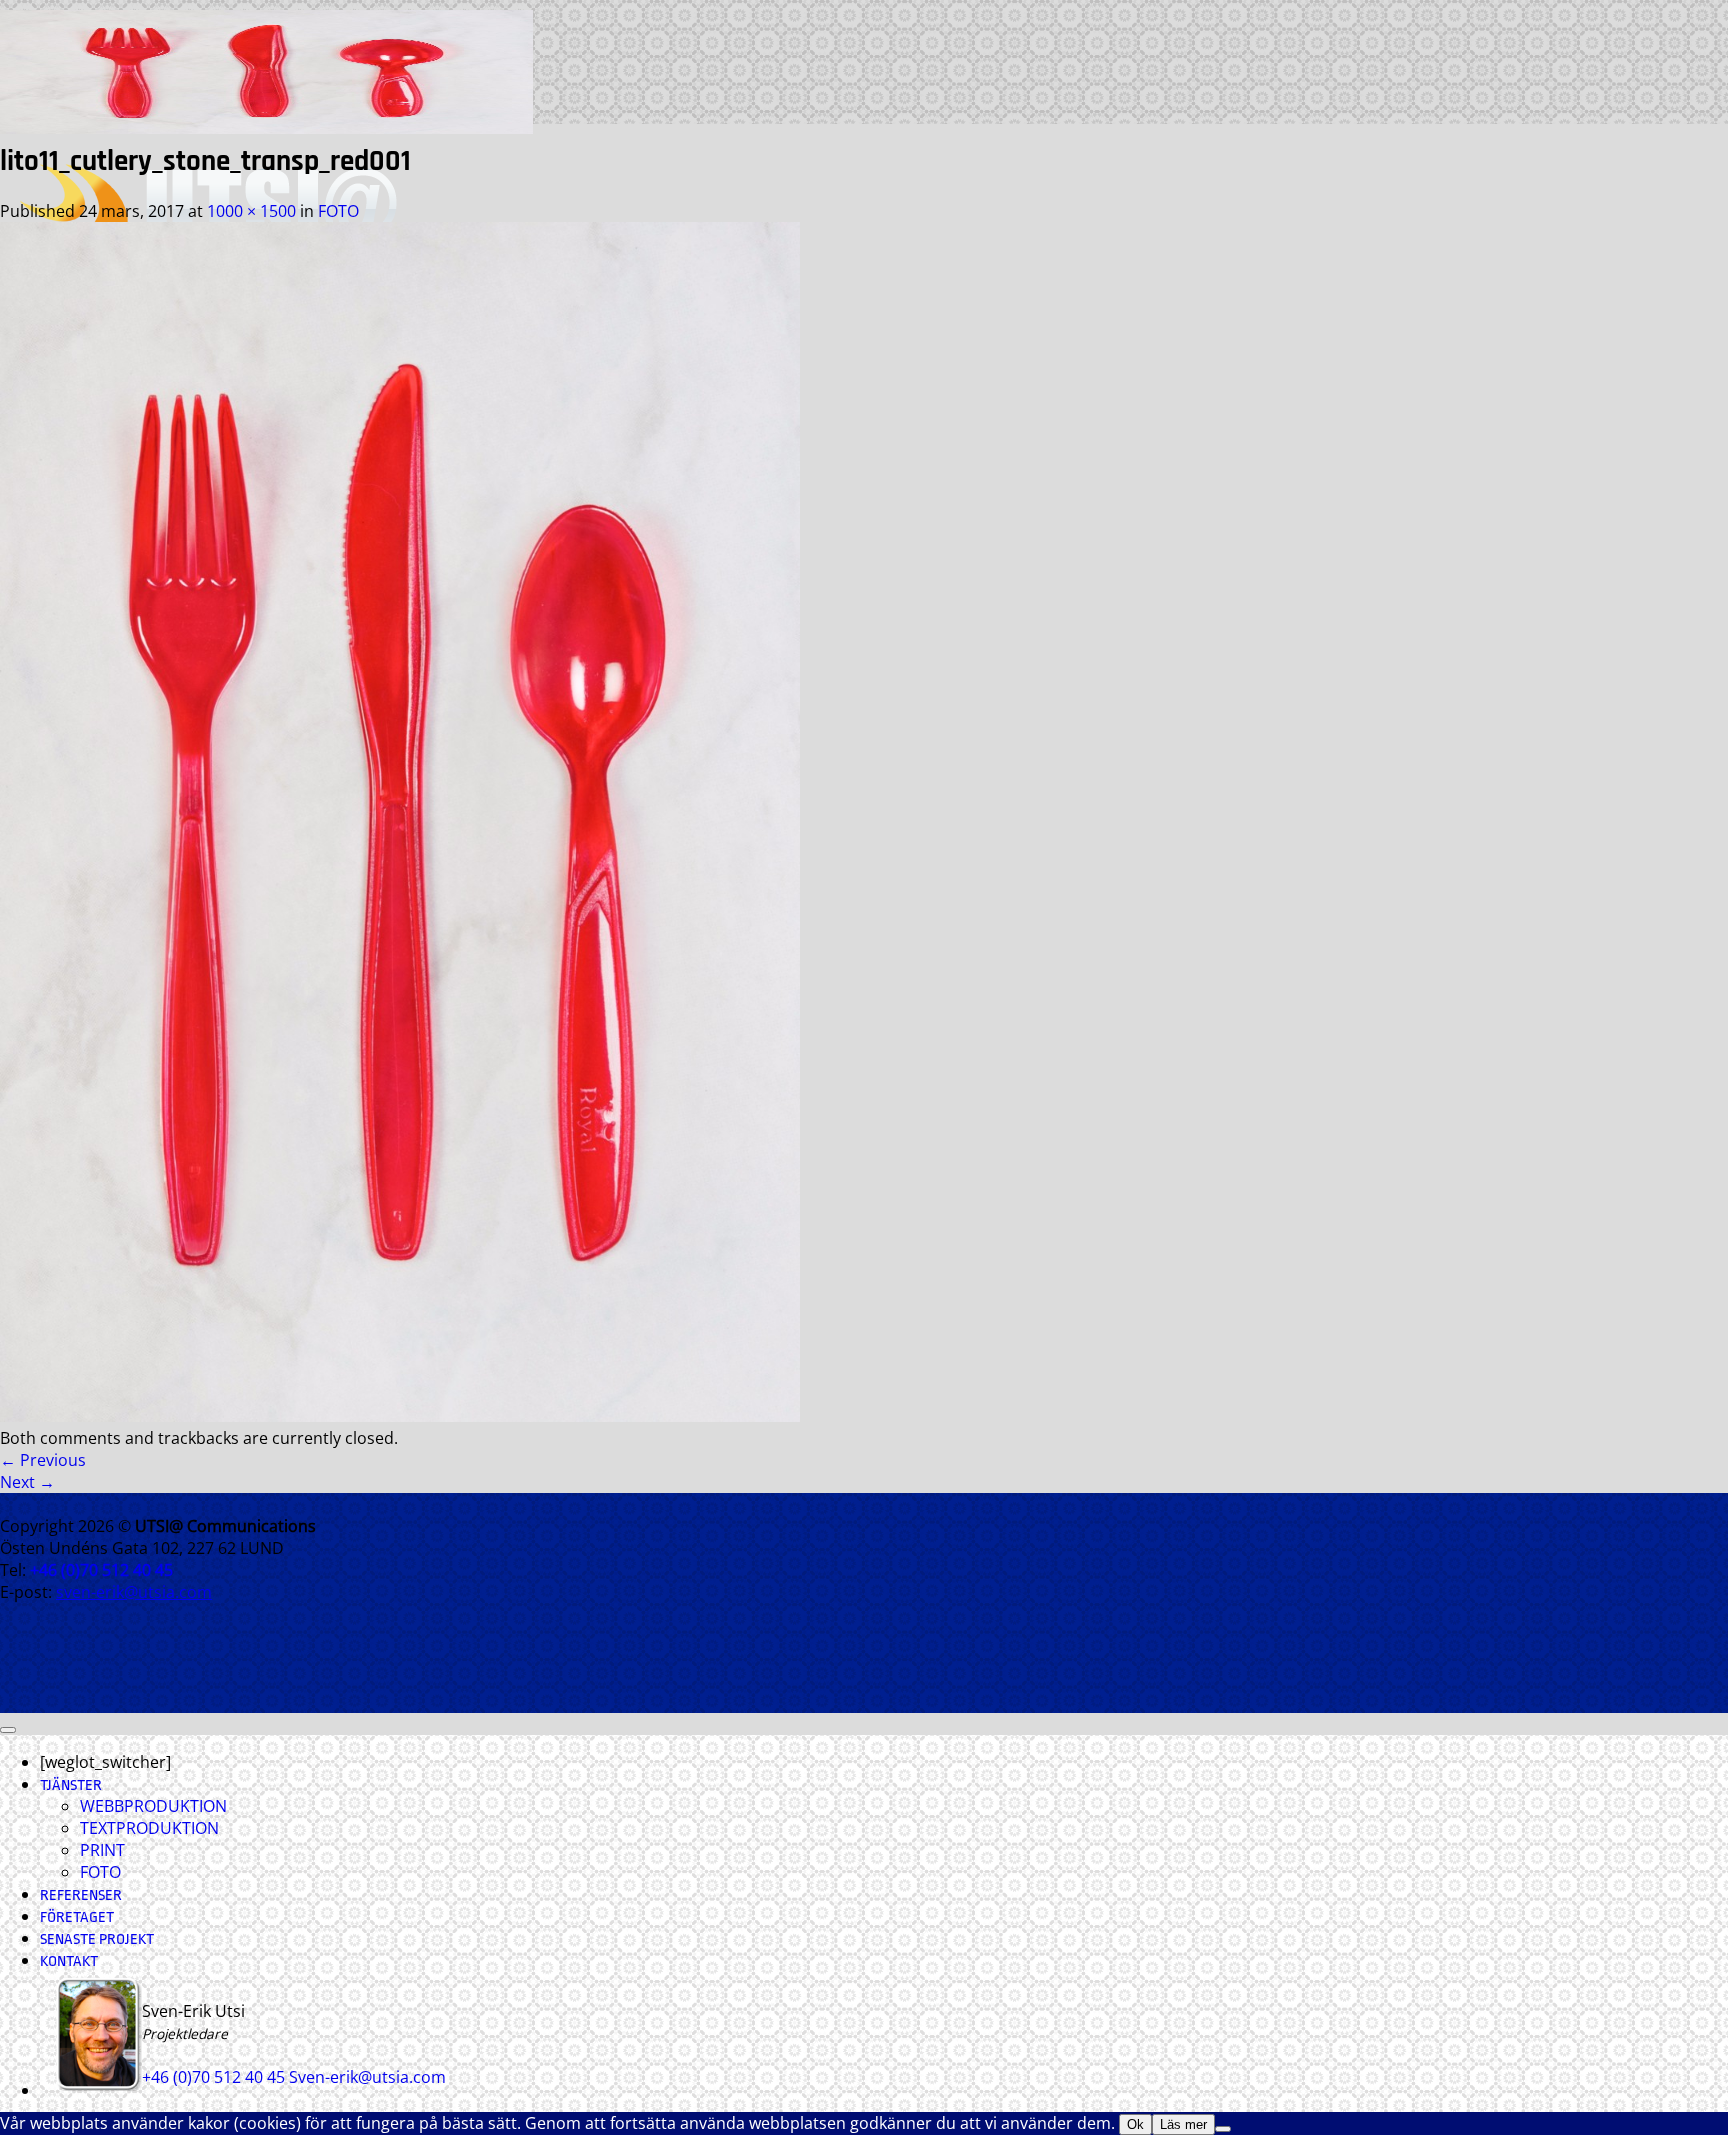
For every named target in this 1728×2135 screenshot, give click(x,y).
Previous (43, 1460)
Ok (1135, 2124)
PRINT (102, 1850)
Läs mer (1183, 2124)
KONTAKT (69, 1961)
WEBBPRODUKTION (153, 1806)
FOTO (338, 211)
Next (27, 1482)
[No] (1223, 2129)
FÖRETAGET (77, 1917)
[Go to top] (8, 1730)
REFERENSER (81, 1895)
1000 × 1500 (251, 211)
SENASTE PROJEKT (97, 1939)
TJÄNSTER (71, 1785)
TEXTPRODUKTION (149, 1828)
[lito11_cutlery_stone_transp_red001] (400, 1416)
